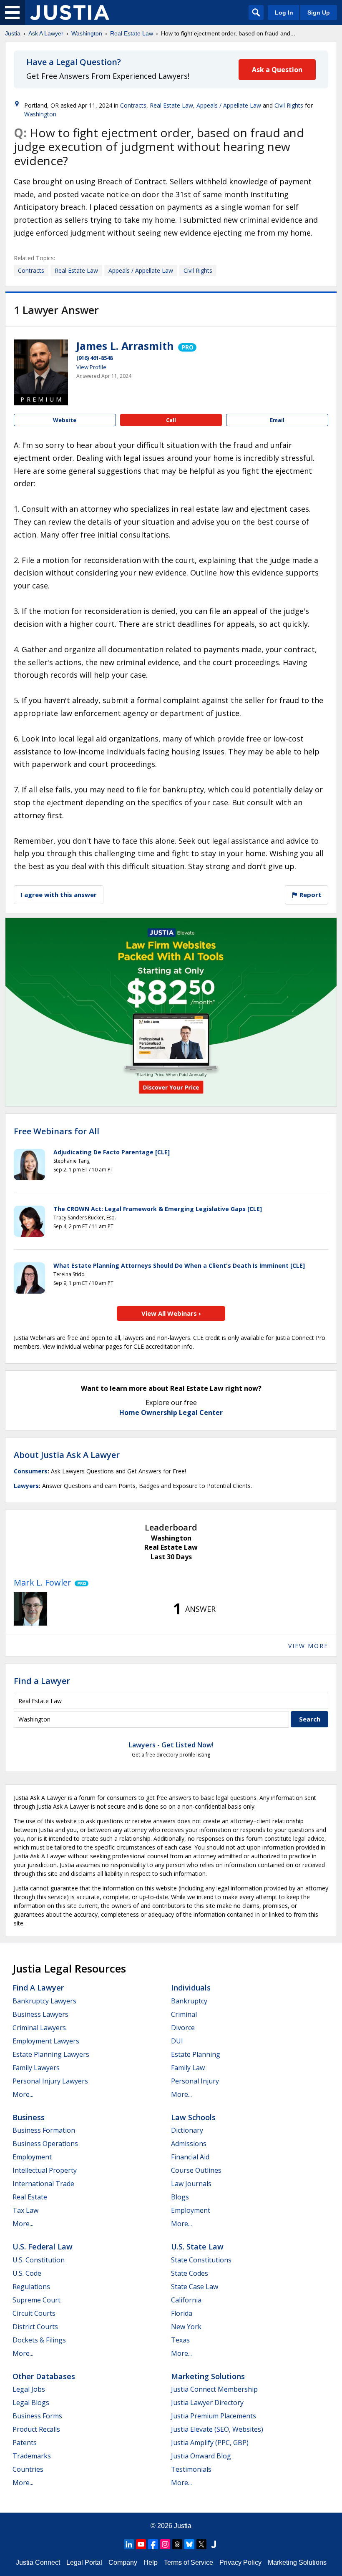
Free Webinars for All (57, 1131)
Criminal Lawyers (39, 2028)
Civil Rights (289, 105)
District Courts (35, 2327)
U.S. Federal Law (43, 2247)
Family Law (188, 2068)
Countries (28, 2469)
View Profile (91, 367)
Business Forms (37, 2416)
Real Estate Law (132, 33)
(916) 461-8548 (94, 358)
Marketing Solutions (208, 2376)
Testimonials (191, 2469)
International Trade (43, 2184)
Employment (32, 2157)
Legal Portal (84, 2562)
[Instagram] (165, 2544)
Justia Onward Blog (201, 2456)
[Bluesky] (189, 2544)
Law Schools (193, 2117)
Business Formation (44, 2130)
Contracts (133, 105)
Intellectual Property (45, 2170)
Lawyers (26, 1486)
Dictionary (187, 2130)
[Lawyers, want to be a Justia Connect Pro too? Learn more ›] (187, 346)
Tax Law (25, 2210)
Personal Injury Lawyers (50, 2081)
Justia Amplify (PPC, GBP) (210, 2443)
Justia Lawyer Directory (207, 2403)
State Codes (190, 2273)
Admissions (189, 2144)
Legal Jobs (29, 2389)
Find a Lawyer (42, 1681)
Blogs (180, 2197)
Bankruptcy (189, 2001)
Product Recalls (36, 2429)
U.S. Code (27, 2273)
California (186, 2300)
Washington (87, 33)
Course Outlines (196, 2170)
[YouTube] (141, 2544)
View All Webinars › (171, 1313)
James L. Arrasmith (125, 346)
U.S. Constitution (39, 2260)
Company (123, 2562)
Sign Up (319, 13)
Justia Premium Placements (214, 2416)
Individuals (191, 1988)
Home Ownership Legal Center (171, 1412)
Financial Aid (190, 2157)
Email (277, 420)
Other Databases (44, 2376)
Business (29, 2117)
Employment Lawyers (46, 2041)
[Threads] (177, 2544)
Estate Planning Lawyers (51, 2054)
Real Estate (30, 2197)
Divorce (183, 2028)
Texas (180, 2340)
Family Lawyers (36, 2068)
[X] (201, 2544)
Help (151, 2562)
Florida (182, 2313)
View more (308, 1646)
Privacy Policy (240, 2562)
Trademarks (32, 2456)
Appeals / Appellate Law (229, 105)
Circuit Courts (34, 2313)
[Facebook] (153, 2544)
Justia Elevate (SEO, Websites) (217, 2429)
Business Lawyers (40, 2014)
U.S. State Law (197, 2247)
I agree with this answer (59, 895)
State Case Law (195, 2287)
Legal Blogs (31, 2403)
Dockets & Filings (39, 2340)
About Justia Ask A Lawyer (67, 1455)
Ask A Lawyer (46, 33)
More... (23, 2094)
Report (310, 895)
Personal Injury (195, 2081)
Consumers (31, 1471)
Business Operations (45, 2144)
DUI (177, 2041)
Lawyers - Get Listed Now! (171, 1745)
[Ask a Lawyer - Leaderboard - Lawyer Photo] (30, 1609)
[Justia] (70, 13)
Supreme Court (36, 2300)
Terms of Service (189, 2562)
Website (65, 420)
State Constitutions (201, 2260)
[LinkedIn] (129, 2544)
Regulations (31, 2287)
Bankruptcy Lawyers (44, 2001)
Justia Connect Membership (214, 2389)
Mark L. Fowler (43, 1582)
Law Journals (191, 2184)
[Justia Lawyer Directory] (214, 2544)
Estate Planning (196, 2054)
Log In (284, 13)
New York (186, 2327)
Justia (13, 33)
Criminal (184, 2014)
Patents (25, 2443)
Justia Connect (38, 2562)
